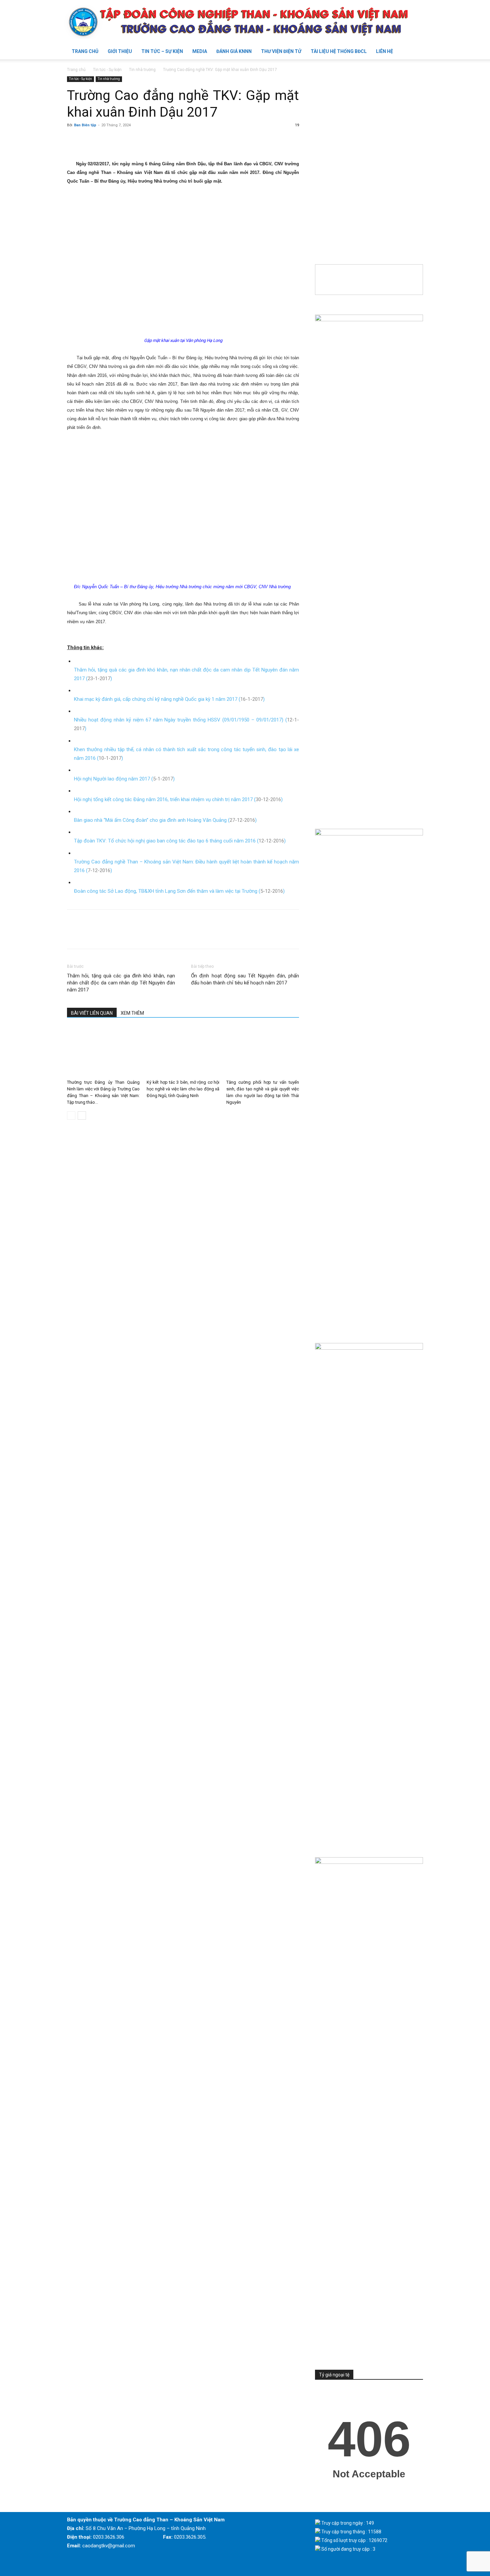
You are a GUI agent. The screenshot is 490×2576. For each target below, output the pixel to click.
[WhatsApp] (120, 140)
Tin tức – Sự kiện (162, 51)
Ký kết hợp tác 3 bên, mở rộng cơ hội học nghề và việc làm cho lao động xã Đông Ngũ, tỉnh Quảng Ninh (183, 1089)
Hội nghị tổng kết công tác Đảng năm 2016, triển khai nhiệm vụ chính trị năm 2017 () (178, 799)
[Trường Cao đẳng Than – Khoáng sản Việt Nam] (245, 22)
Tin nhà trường (142, 70)
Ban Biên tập (85, 125)
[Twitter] (89, 140)
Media (200, 51)
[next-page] (82, 1116)
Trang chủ (85, 51)
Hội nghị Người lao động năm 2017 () (124, 779)
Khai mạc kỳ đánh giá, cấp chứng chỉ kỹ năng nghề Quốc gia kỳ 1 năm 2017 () (169, 699)
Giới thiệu (120, 51)
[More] (135, 140)
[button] (415, 52)
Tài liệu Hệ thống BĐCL (339, 51)
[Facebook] (74, 140)
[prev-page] (71, 1116)
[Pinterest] (104, 140)
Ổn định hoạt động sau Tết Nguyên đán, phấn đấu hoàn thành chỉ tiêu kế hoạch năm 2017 (245, 979)
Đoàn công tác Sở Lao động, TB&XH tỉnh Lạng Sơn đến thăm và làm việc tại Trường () (179, 891)
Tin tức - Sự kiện (107, 70)
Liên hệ (384, 51)
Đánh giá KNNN (234, 51)
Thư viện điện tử (281, 51)
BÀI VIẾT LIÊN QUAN (92, 1013)
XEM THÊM (132, 1013)
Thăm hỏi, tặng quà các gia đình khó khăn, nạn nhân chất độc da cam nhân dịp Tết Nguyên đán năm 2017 (121, 983)
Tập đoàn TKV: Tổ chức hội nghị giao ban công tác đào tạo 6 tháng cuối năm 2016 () (180, 841)
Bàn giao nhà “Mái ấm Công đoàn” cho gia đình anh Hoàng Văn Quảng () (165, 820)
